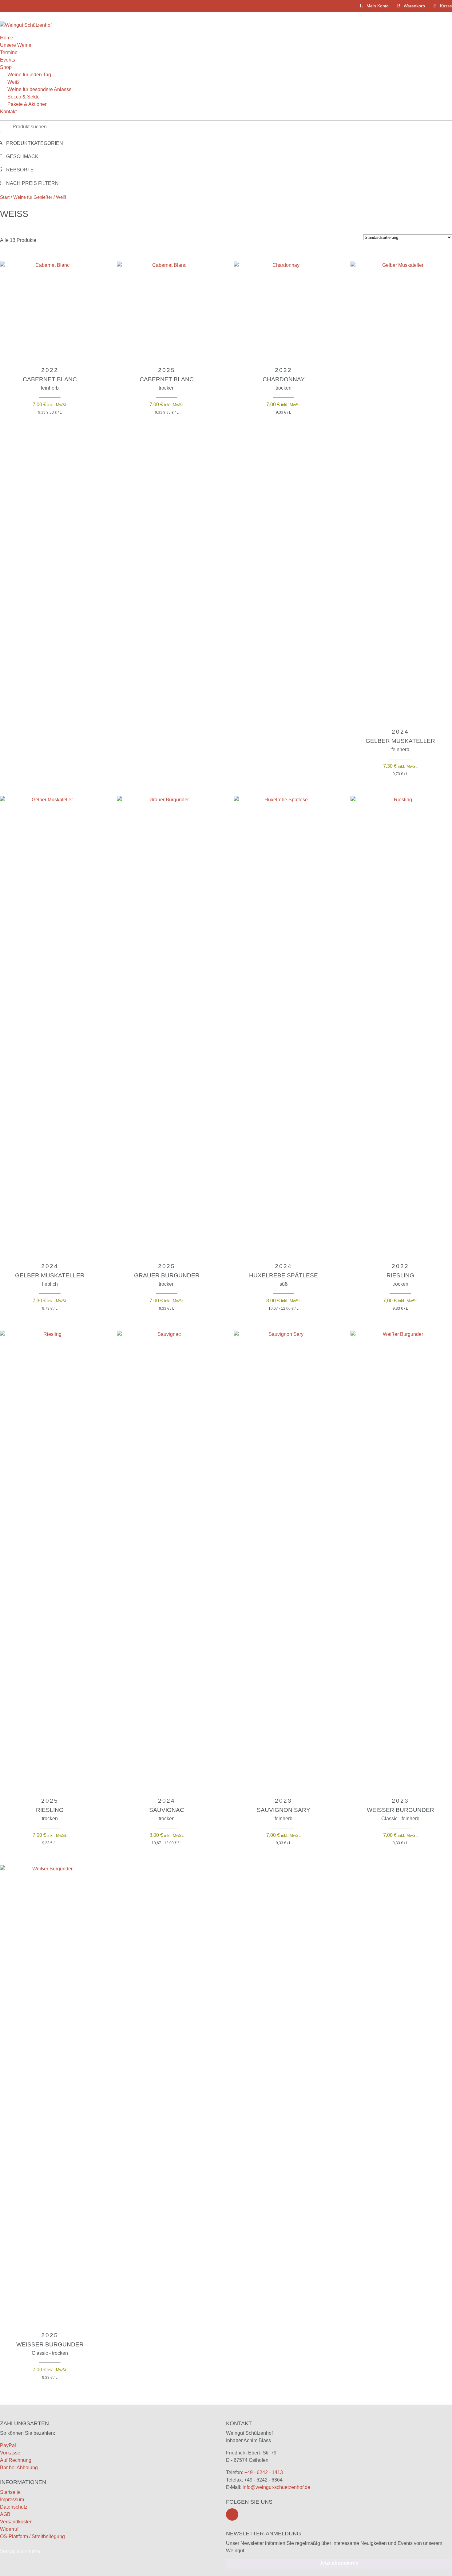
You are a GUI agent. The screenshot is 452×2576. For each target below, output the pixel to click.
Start (5, 197)
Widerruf (9, 2529)
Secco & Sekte (24, 97)
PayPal (8, 2445)
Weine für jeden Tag (29, 75)
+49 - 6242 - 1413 (264, 2472)
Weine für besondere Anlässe (40, 89)
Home (7, 38)
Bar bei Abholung (19, 2468)
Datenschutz (14, 2507)
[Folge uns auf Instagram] (232, 2514)
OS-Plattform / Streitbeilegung (32, 2536)
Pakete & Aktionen (28, 104)
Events (8, 60)
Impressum (12, 2500)
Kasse (446, 6)
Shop (6, 67)
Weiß (13, 82)
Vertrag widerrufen (20, 2552)
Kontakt (8, 112)
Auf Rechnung (16, 2460)
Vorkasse (10, 2453)
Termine (9, 52)
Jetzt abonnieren (339, 2563)
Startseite (10, 2492)
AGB (5, 2514)
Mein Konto (378, 6)
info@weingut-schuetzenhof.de (276, 2487)
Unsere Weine (16, 45)
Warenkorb (414, 6)
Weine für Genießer (33, 197)
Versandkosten (16, 2522)
